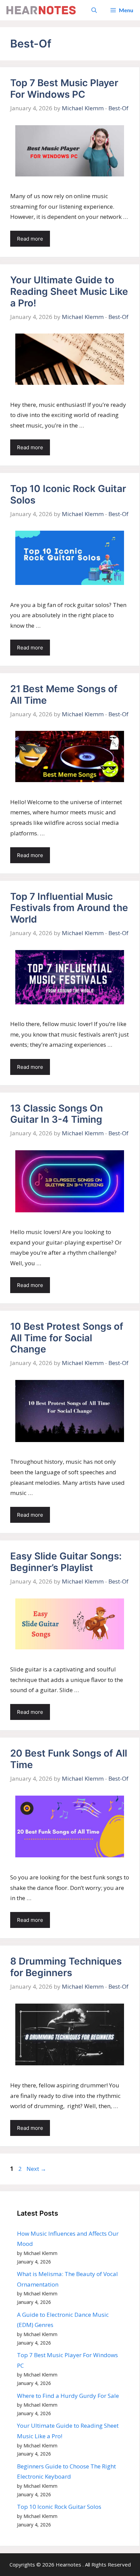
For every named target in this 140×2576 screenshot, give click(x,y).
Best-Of (118, 108)
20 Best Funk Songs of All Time (69, 1759)
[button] (94, 10)
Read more (30, 239)
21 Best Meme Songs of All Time (64, 695)
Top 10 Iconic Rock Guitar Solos (68, 494)
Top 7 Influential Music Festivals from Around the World (69, 908)
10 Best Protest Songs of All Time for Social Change (67, 1338)
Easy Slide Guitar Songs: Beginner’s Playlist (66, 1562)
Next (36, 2169)
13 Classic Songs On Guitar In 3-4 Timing (57, 1114)
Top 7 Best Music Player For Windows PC (64, 89)
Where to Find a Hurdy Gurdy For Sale (68, 2396)
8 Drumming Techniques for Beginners (66, 1967)
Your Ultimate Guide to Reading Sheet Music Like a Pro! (69, 291)
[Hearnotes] (41, 10)
